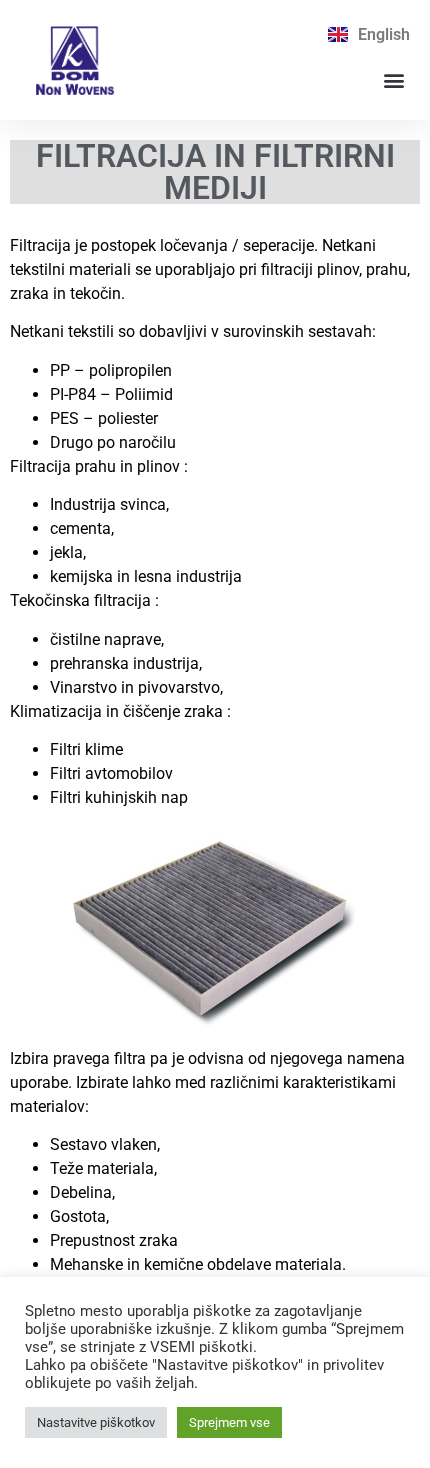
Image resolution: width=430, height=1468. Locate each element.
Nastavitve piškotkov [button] (96, 1422)
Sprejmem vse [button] (229, 1422)
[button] (393, 80)
